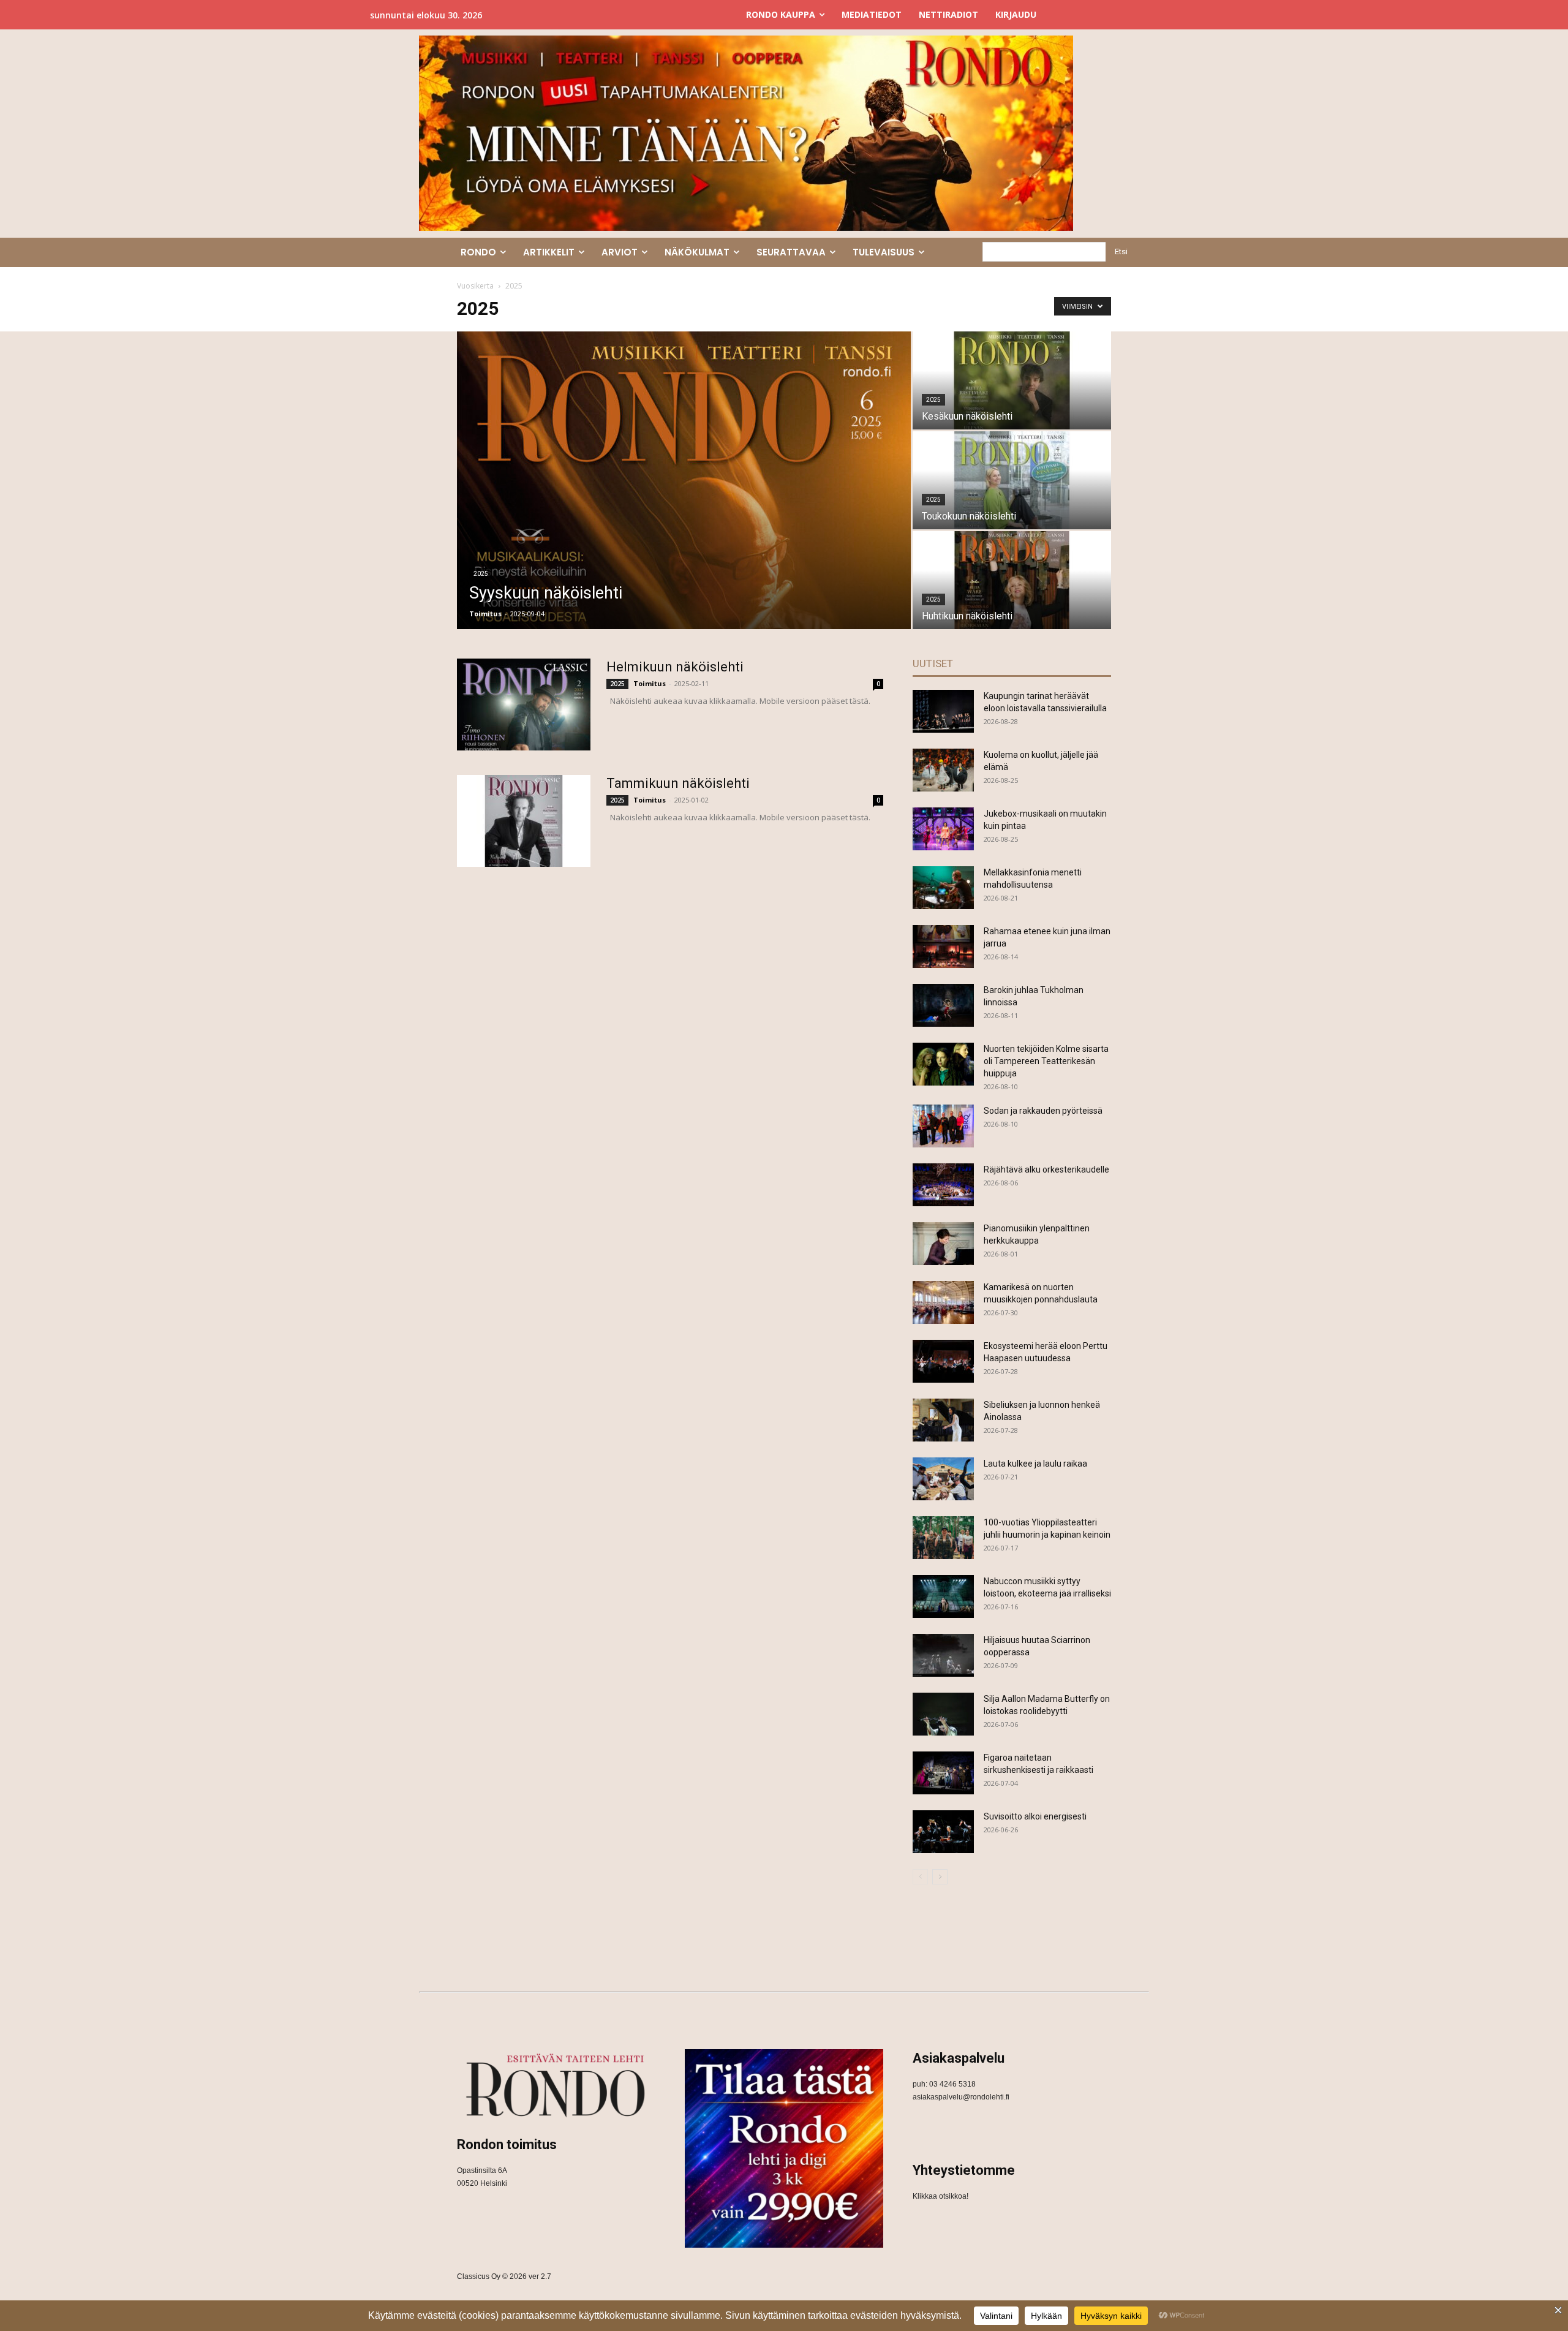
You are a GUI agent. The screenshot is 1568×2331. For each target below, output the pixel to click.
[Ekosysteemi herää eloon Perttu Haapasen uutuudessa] (943, 1361)
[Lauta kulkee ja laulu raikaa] (943, 1479)
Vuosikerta (475, 286)
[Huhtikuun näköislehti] (1012, 580)
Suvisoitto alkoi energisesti (1035, 1816)
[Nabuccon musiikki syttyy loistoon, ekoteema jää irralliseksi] (943, 1596)
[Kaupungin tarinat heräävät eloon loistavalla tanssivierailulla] (943, 711)
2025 (481, 574)
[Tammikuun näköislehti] (524, 821)
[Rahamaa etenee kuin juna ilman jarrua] (943, 946)
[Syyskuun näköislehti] (684, 480)
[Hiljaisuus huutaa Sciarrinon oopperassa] (943, 1655)
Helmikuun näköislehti (675, 667)
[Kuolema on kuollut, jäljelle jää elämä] (943, 770)
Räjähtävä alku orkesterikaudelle (1046, 1169)
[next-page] (940, 1877)
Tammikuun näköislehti (678, 783)
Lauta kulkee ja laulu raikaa (1035, 1464)
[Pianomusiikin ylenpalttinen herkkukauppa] (943, 1244)
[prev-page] (920, 1877)
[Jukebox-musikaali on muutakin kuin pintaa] (943, 829)
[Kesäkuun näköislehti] (1012, 380)
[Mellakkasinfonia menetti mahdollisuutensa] (943, 888)
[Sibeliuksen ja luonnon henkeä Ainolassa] (943, 1420)
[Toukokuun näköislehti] (1012, 480)
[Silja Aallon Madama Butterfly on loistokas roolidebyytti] (943, 1714)
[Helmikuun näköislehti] (524, 705)
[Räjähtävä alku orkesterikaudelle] (943, 1185)
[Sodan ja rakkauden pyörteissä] (943, 1126)
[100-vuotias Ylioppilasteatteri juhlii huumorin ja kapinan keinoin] (943, 1538)
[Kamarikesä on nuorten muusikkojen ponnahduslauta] (943, 1302)
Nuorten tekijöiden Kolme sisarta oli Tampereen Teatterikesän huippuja (1046, 1061)
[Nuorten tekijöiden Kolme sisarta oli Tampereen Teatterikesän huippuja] (943, 1064)
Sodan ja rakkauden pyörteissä (1043, 1111)
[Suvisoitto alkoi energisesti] (943, 1832)
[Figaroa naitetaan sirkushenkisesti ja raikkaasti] (943, 1773)
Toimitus (485, 614)
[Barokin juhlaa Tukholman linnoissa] (943, 1005)
